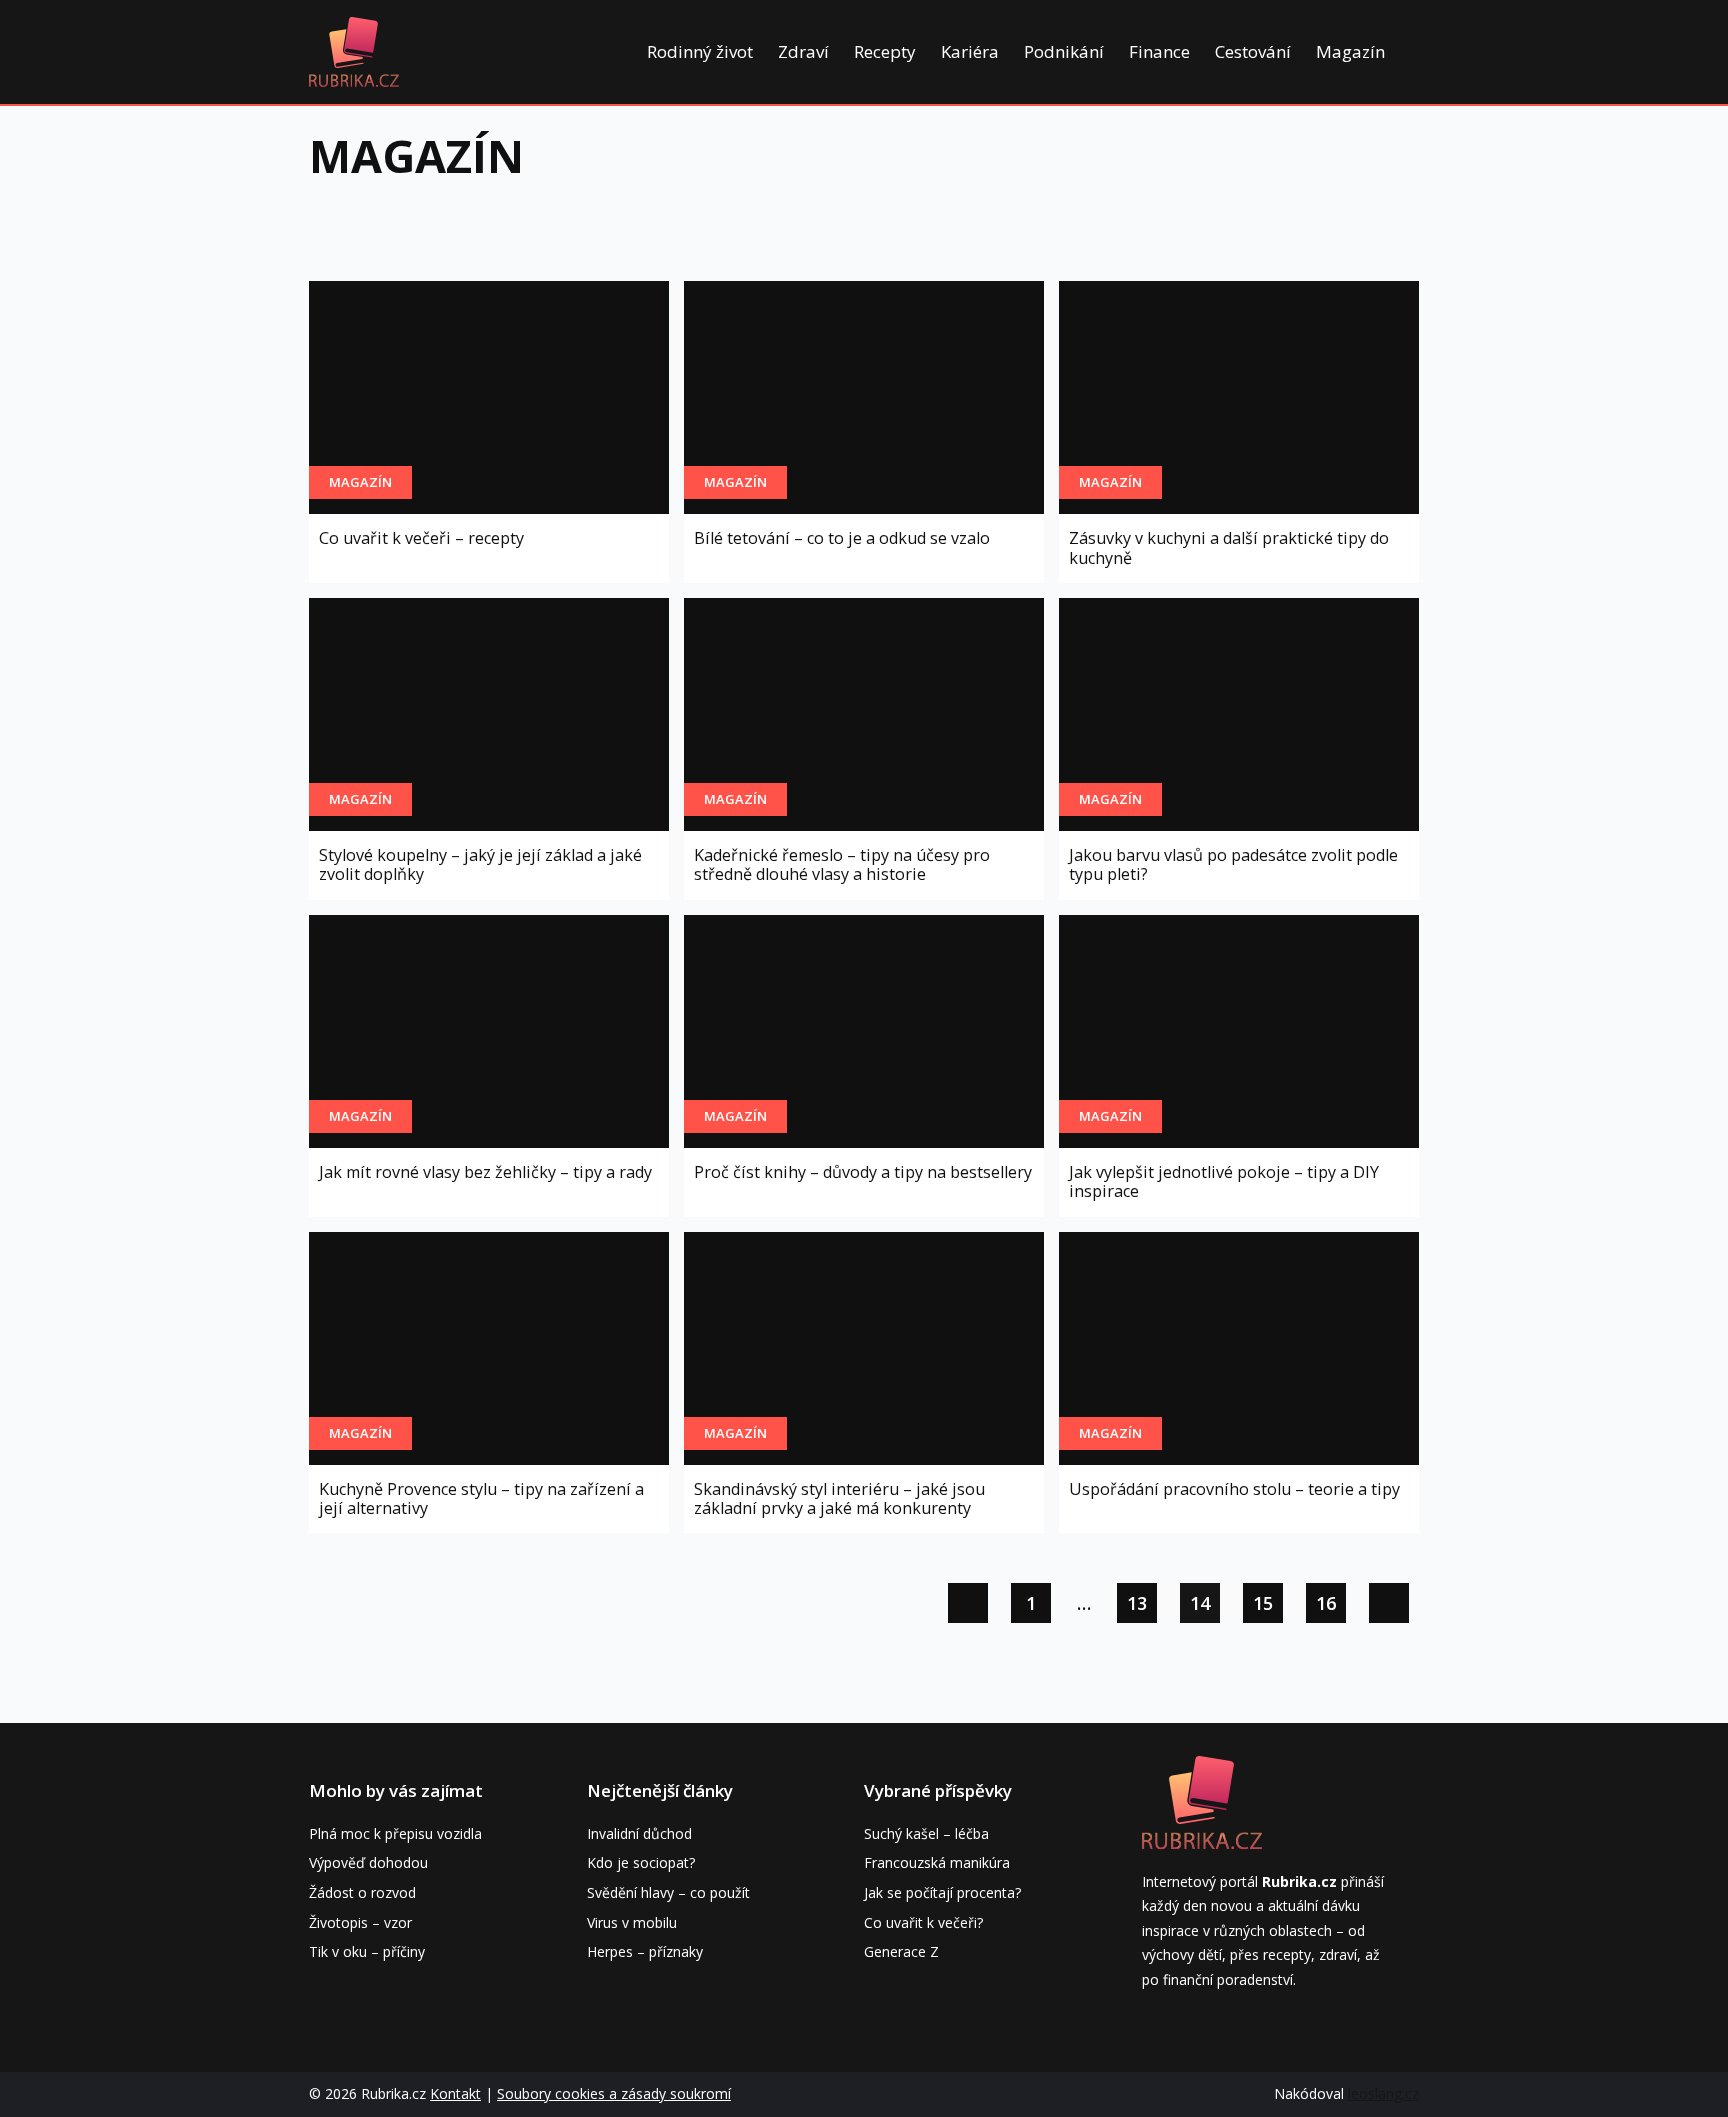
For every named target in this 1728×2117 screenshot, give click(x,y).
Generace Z (901, 1951)
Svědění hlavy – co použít (668, 1892)
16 (1326, 1603)
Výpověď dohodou (368, 1862)
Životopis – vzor (360, 1922)
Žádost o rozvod (362, 1892)
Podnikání (1064, 51)
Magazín (1350, 51)
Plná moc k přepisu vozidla (395, 1833)
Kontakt (455, 2093)
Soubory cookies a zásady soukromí (614, 2093)
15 (1263, 1603)
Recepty (885, 51)
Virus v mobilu (632, 1922)
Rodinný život (700, 51)
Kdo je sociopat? (641, 1862)
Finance (1159, 51)
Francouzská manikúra (937, 1862)
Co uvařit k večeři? (923, 1922)
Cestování (1253, 51)
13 (1137, 1603)
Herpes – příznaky (645, 1951)
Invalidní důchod (639, 1833)
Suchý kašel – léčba (926, 1833)
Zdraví (803, 51)
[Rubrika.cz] (354, 52)
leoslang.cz (1383, 2093)
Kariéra (970, 51)
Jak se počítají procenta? (942, 1892)
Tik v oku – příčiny (367, 1951)
